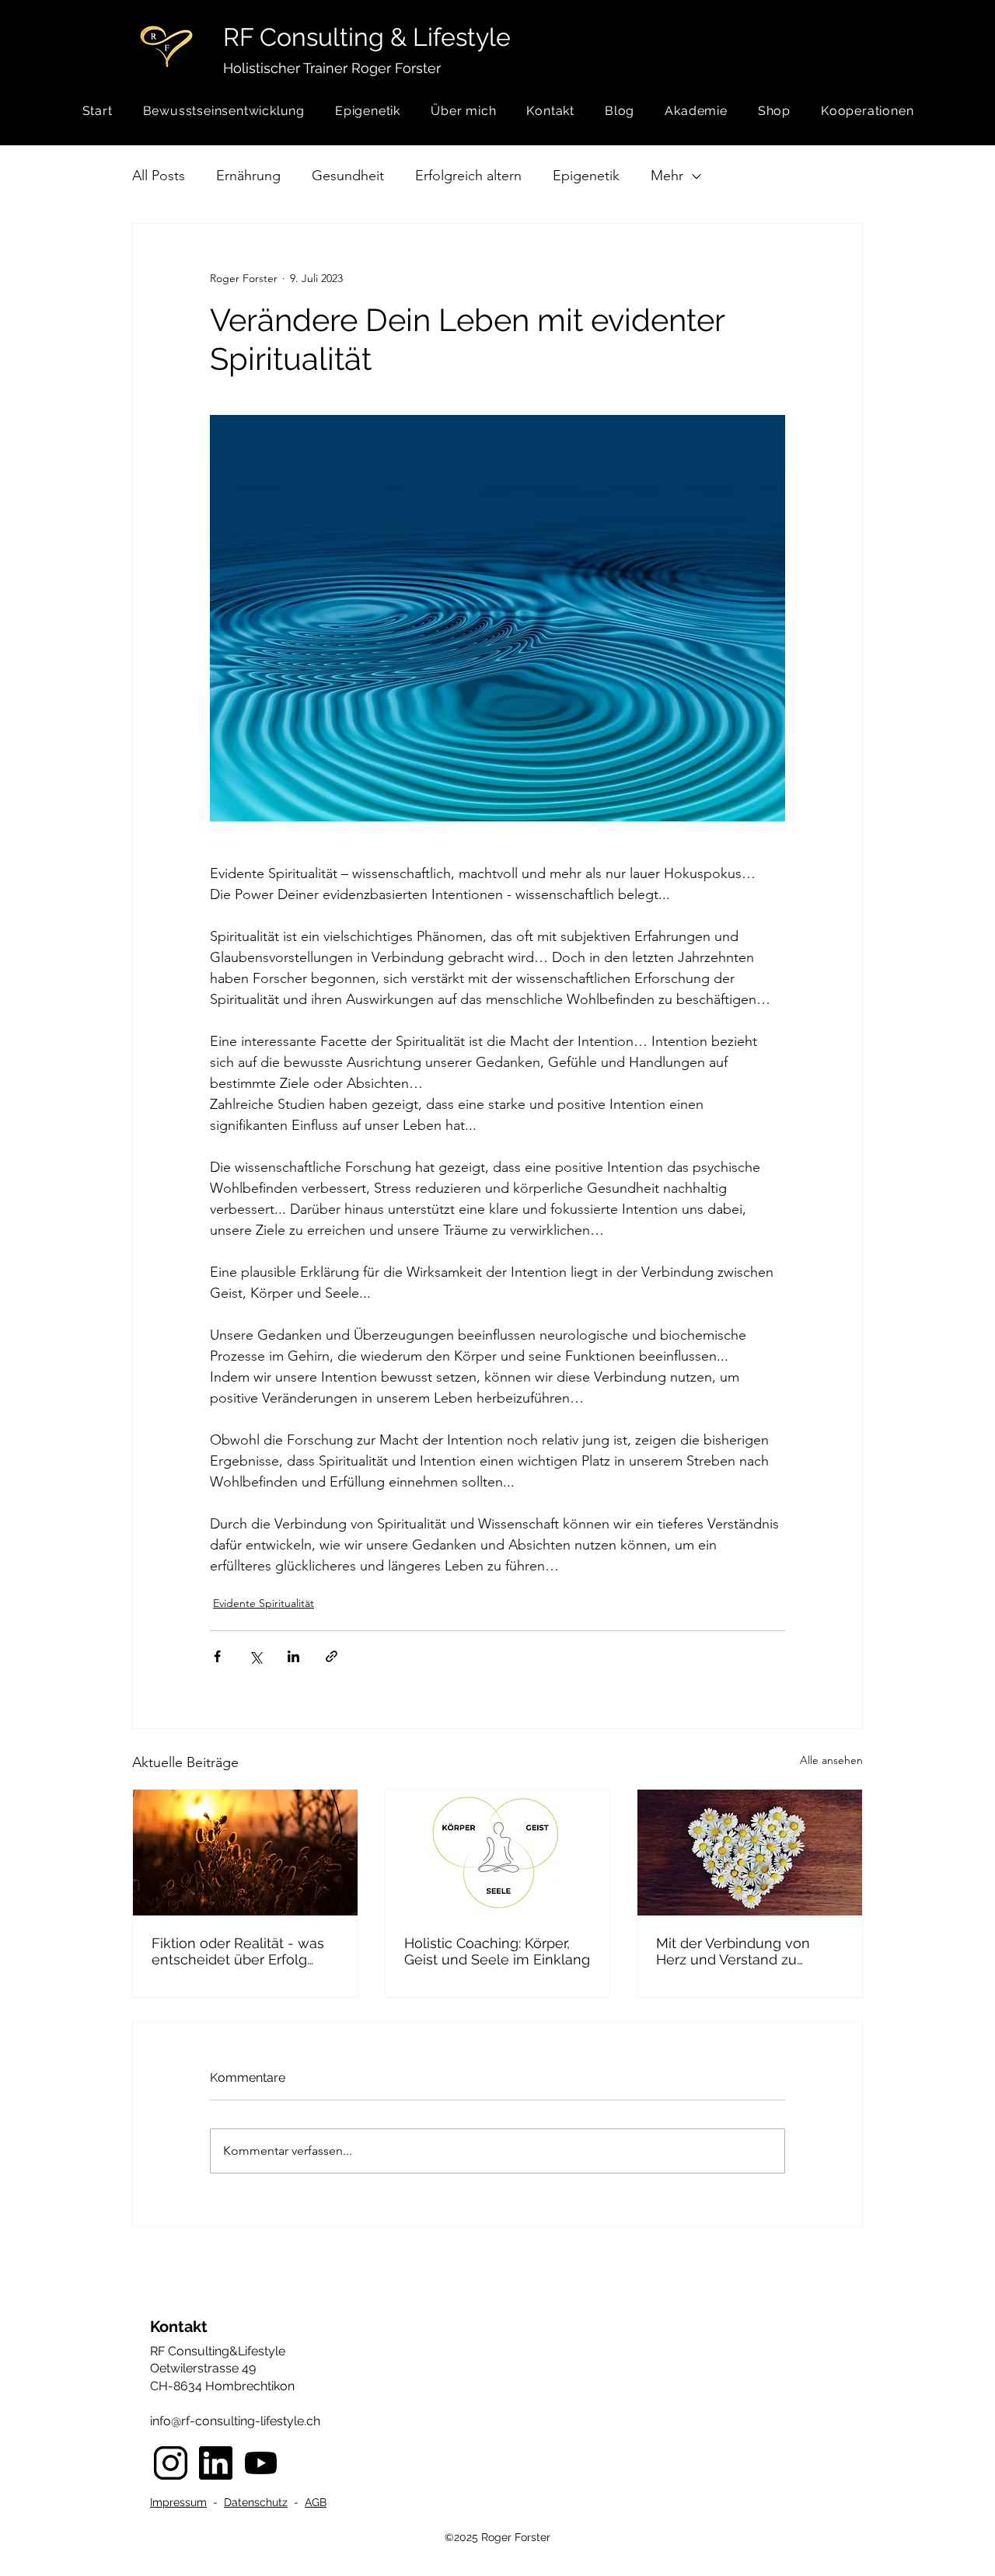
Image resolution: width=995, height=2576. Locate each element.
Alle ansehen (831, 1760)
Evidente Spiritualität (264, 1603)
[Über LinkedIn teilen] (293, 1656)
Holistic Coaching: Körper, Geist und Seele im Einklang (497, 1951)
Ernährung (248, 176)
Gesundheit (348, 176)
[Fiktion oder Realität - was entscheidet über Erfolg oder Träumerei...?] (245, 1853)
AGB (316, 2502)
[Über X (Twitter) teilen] (255, 1656)
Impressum (178, 2502)
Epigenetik (586, 176)
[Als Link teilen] (332, 1656)
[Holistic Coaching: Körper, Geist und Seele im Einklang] (498, 1853)
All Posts (159, 176)
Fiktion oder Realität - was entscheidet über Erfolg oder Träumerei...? (238, 1951)
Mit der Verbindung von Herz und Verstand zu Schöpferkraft (733, 1951)
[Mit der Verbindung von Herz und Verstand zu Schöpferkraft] (750, 1853)
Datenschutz (256, 2502)
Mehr (667, 176)
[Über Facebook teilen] (217, 1656)
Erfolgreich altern (468, 176)
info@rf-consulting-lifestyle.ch (235, 2421)
